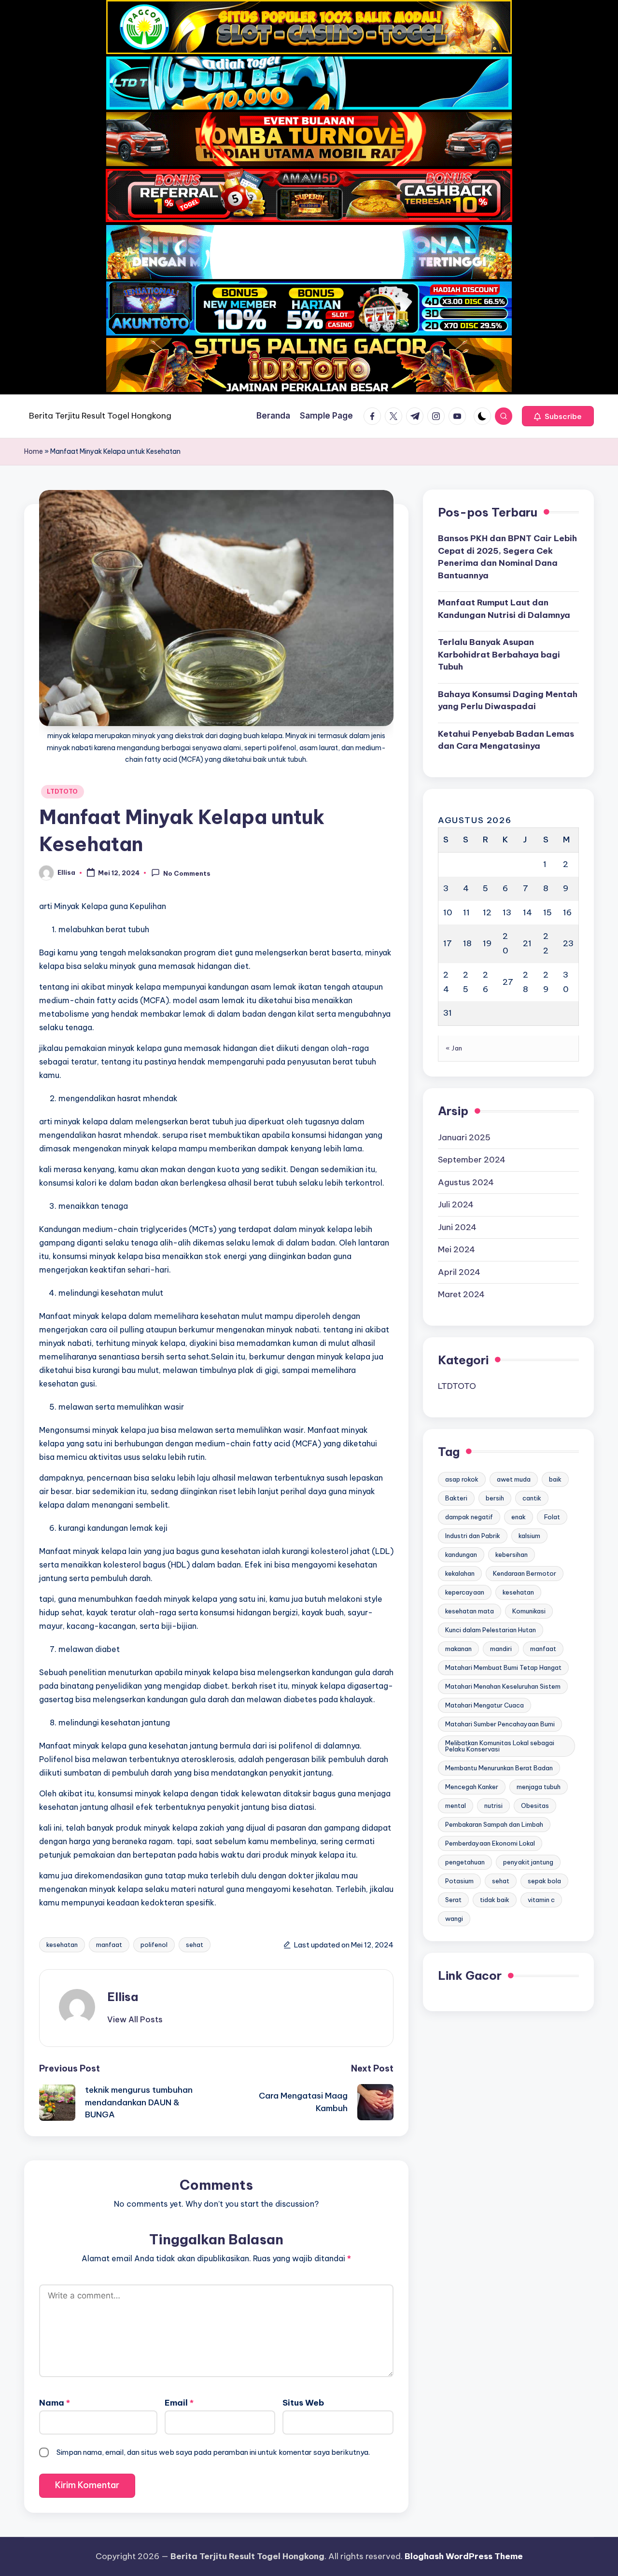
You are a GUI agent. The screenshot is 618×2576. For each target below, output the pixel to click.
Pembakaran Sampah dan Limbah (494, 1824)
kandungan (461, 1554)
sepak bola (544, 1881)
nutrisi (493, 1806)
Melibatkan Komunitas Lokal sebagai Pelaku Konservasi (500, 1746)
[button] (558, 416)
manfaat (109, 1945)
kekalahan (460, 1573)
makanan (458, 1649)
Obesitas (535, 1806)
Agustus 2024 (466, 1182)
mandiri (501, 1649)
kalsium (529, 1536)
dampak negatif (469, 1517)
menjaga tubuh (539, 1787)
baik (555, 1479)
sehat (195, 1945)
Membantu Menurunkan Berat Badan (499, 1768)
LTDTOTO (63, 791)
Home (34, 451)
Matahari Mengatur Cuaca (485, 1705)
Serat (453, 1900)
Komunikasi (529, 1611)
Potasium (459, 1881)
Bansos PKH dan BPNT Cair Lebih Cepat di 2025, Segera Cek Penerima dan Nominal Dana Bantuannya (507, 557)
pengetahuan (465, 1862)
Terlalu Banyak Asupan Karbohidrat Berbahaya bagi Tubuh (499, 654)
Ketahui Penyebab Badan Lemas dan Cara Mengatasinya (506, 740)
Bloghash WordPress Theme (464, 2556)
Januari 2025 (464, 1137)
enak (519, 1517)
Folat (552, 1517)
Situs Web (303, 2403)
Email (179, 2403)
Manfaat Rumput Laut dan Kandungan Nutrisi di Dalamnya (504, 609)
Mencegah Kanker (472, 1787)
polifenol (154, 1945)
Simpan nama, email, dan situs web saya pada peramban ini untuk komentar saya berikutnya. (213, 2452)
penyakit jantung (528, 1862)
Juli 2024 (456, 1204)
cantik (532, 1498)
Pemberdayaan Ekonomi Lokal (490, 1843)
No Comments (187, 873)
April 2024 (459, 1272)
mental (456, 1806)
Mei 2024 (456, 1249)
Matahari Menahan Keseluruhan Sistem (503, 1686)
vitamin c (541, 1900)
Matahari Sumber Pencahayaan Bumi (500, 1724)
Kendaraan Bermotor (525, 1573)
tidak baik (495, 1900)
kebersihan (512, 1554)
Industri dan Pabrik (473, 1536)
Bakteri (456, 1498)
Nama (55, 2403)
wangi (454, 1918)
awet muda (514, 1479)
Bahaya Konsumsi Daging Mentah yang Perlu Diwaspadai (508, 700)
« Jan (454, 1048)
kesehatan (62, 1945)
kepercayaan (465, 1592)
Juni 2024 (457, 1227)
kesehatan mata (470, 1611)
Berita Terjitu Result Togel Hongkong (100, 416)
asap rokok (462, 1479)
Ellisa (123, 1997)
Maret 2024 (461, 1294)
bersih (495, 1498)
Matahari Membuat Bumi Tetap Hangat (503, 1667)
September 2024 (472, 1160)
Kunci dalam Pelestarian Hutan (491, 1630)
